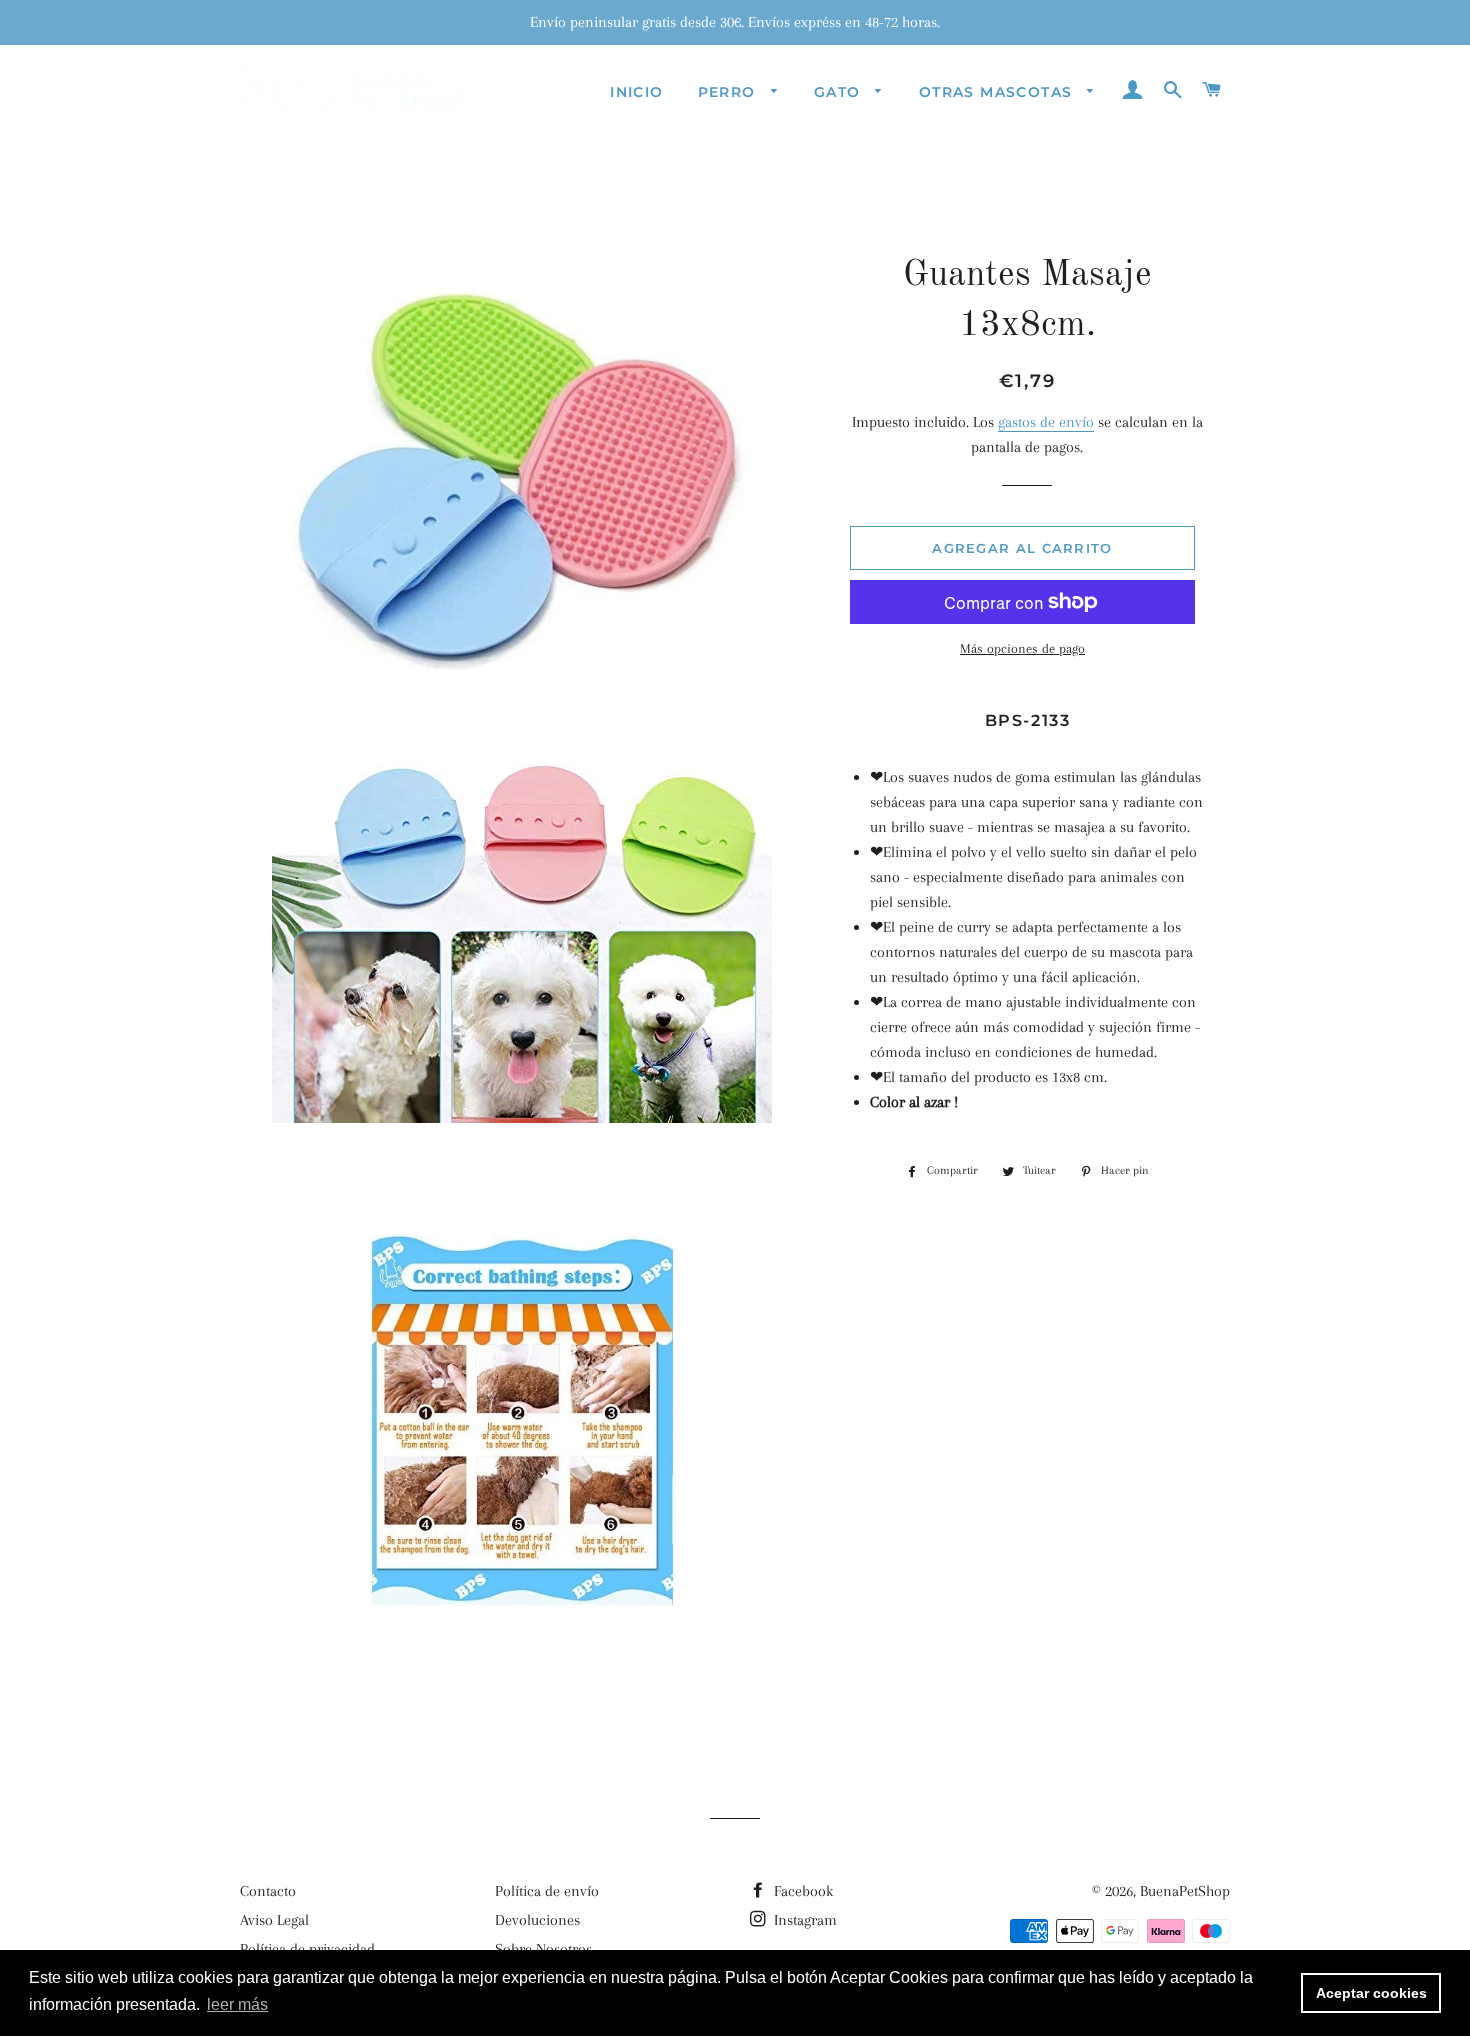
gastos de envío (1046, 422)
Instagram (803, 1920)
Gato (840, 92)
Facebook (801, 1891)
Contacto (268, 1891)
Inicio (636, 92)
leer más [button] (237, 2004)
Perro (729, 92)
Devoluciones (537, 1920)
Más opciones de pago (1022, 648)
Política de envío (547, 1891)
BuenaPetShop (1185, 1891)
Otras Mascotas (998, 92)
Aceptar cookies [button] (1371, 1993)
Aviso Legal (274, 1920)
